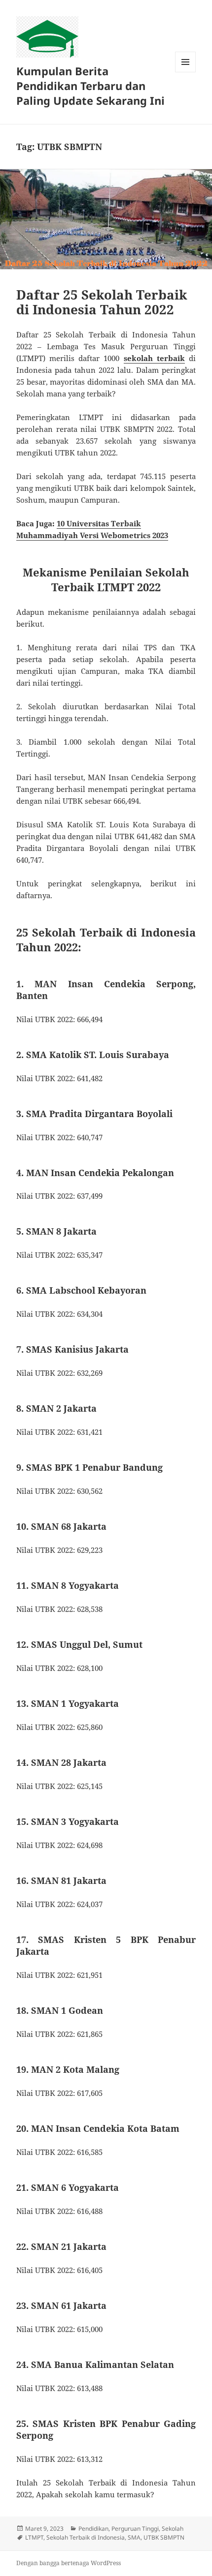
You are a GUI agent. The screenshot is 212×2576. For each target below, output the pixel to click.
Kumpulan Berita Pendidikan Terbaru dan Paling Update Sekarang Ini (90, 86)
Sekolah (173, 2529)
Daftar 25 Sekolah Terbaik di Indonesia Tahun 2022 (102, 302)
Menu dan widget (186, 72)
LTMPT (34, 2537)
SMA (134, 2537)
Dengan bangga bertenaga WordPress (69, 2563)
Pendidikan (93, 2529)
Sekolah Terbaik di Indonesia (86, 2537)
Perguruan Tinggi (135, 2529)
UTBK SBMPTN (164, 2537)
